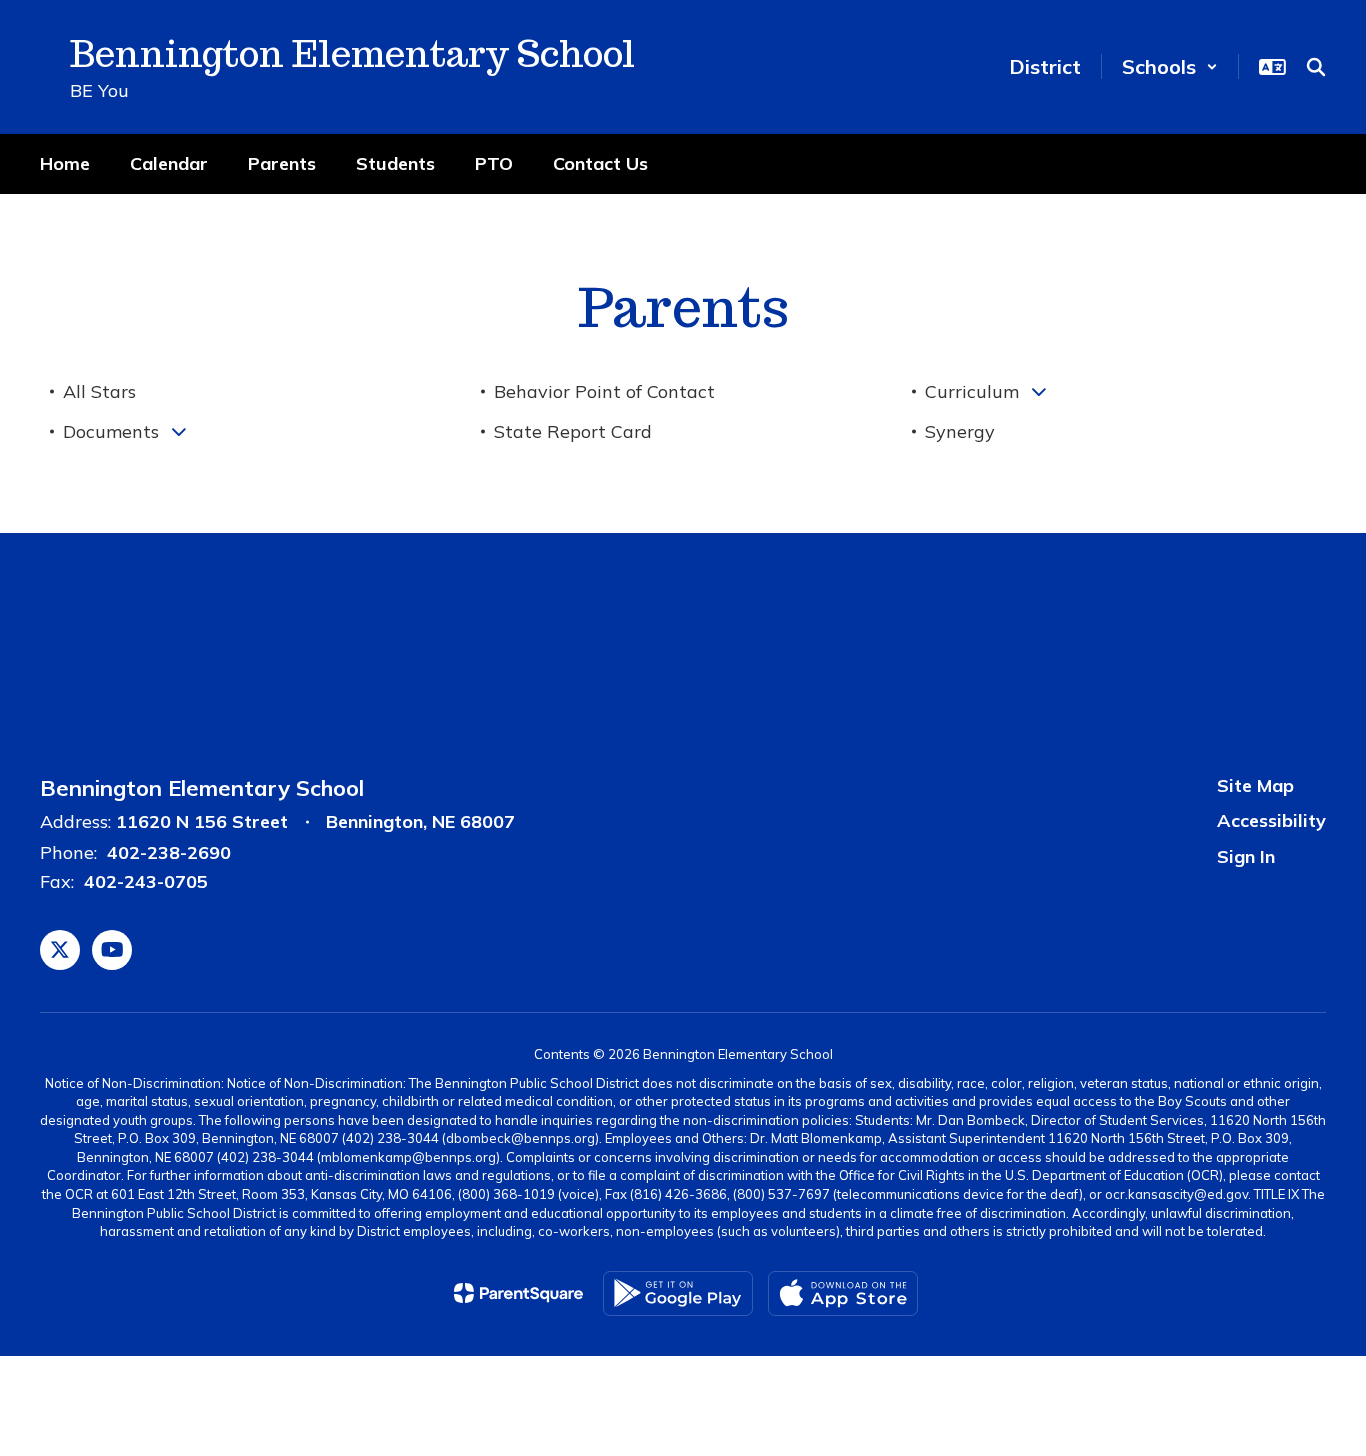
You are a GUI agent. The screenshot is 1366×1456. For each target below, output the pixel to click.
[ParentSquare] (518, 1293)
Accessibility (1271, 820)
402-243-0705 (146, 881)
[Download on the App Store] (843, 1293)
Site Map (1255, 785)
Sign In (1246, 856)
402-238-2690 (169, 852)
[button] (1170, 66)
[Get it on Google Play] (678, 1293)
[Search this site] (1316, 67)
